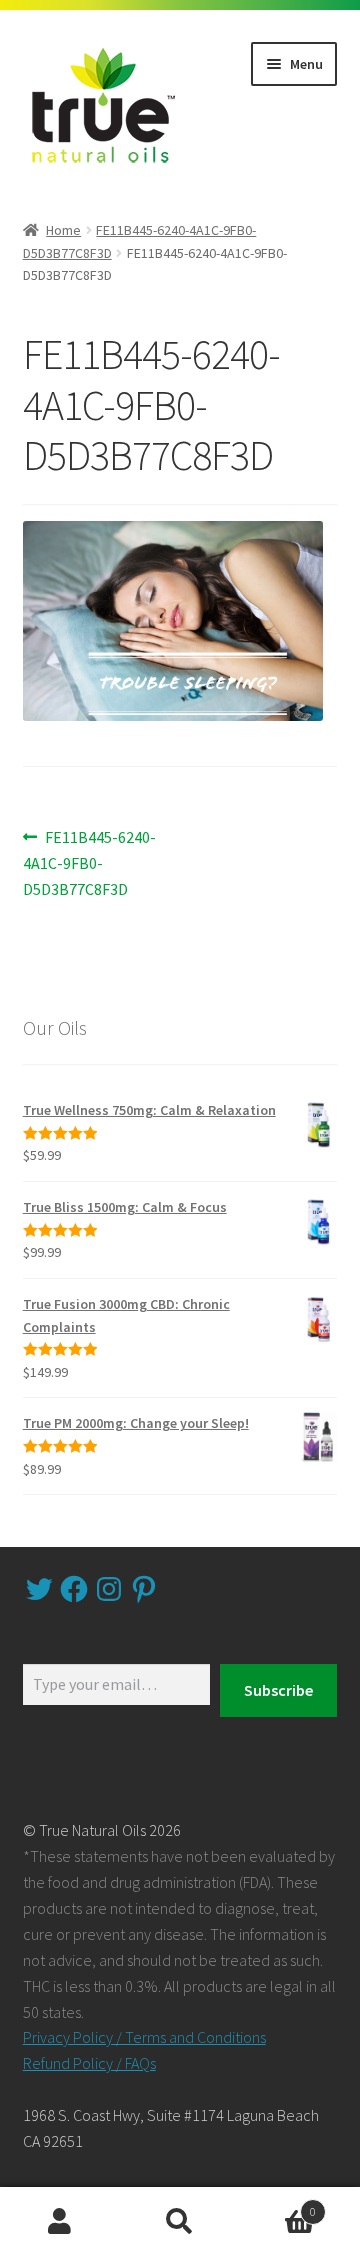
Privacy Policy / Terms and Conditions (144, 2037)
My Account (60, 2222)
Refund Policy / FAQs (89, 2063)
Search (180, 2222)
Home (63, 230)
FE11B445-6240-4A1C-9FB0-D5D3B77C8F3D (90, 862)
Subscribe (278, 1690)
